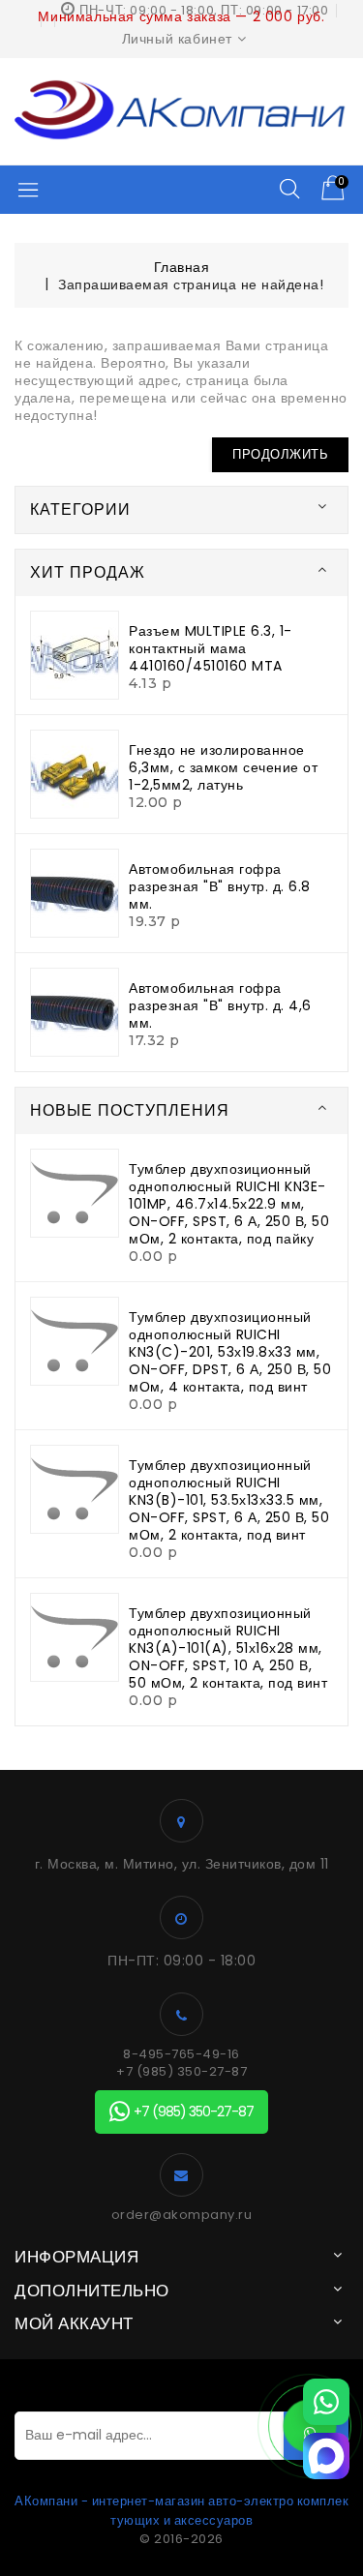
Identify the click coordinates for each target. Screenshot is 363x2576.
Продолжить (280, 454)
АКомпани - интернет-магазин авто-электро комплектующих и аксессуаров (181, 2511)
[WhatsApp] (326, 2402)
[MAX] (326, 2456)
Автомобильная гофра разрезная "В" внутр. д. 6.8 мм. (220, 886)
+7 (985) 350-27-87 (181, 2072)
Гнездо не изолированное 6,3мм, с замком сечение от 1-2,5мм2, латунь (223, 767)
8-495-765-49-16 (181, 2054)
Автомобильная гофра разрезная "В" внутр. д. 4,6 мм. (220, 1005)
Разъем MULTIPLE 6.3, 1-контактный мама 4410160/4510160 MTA (211, 648)
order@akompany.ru (182, 2215)
